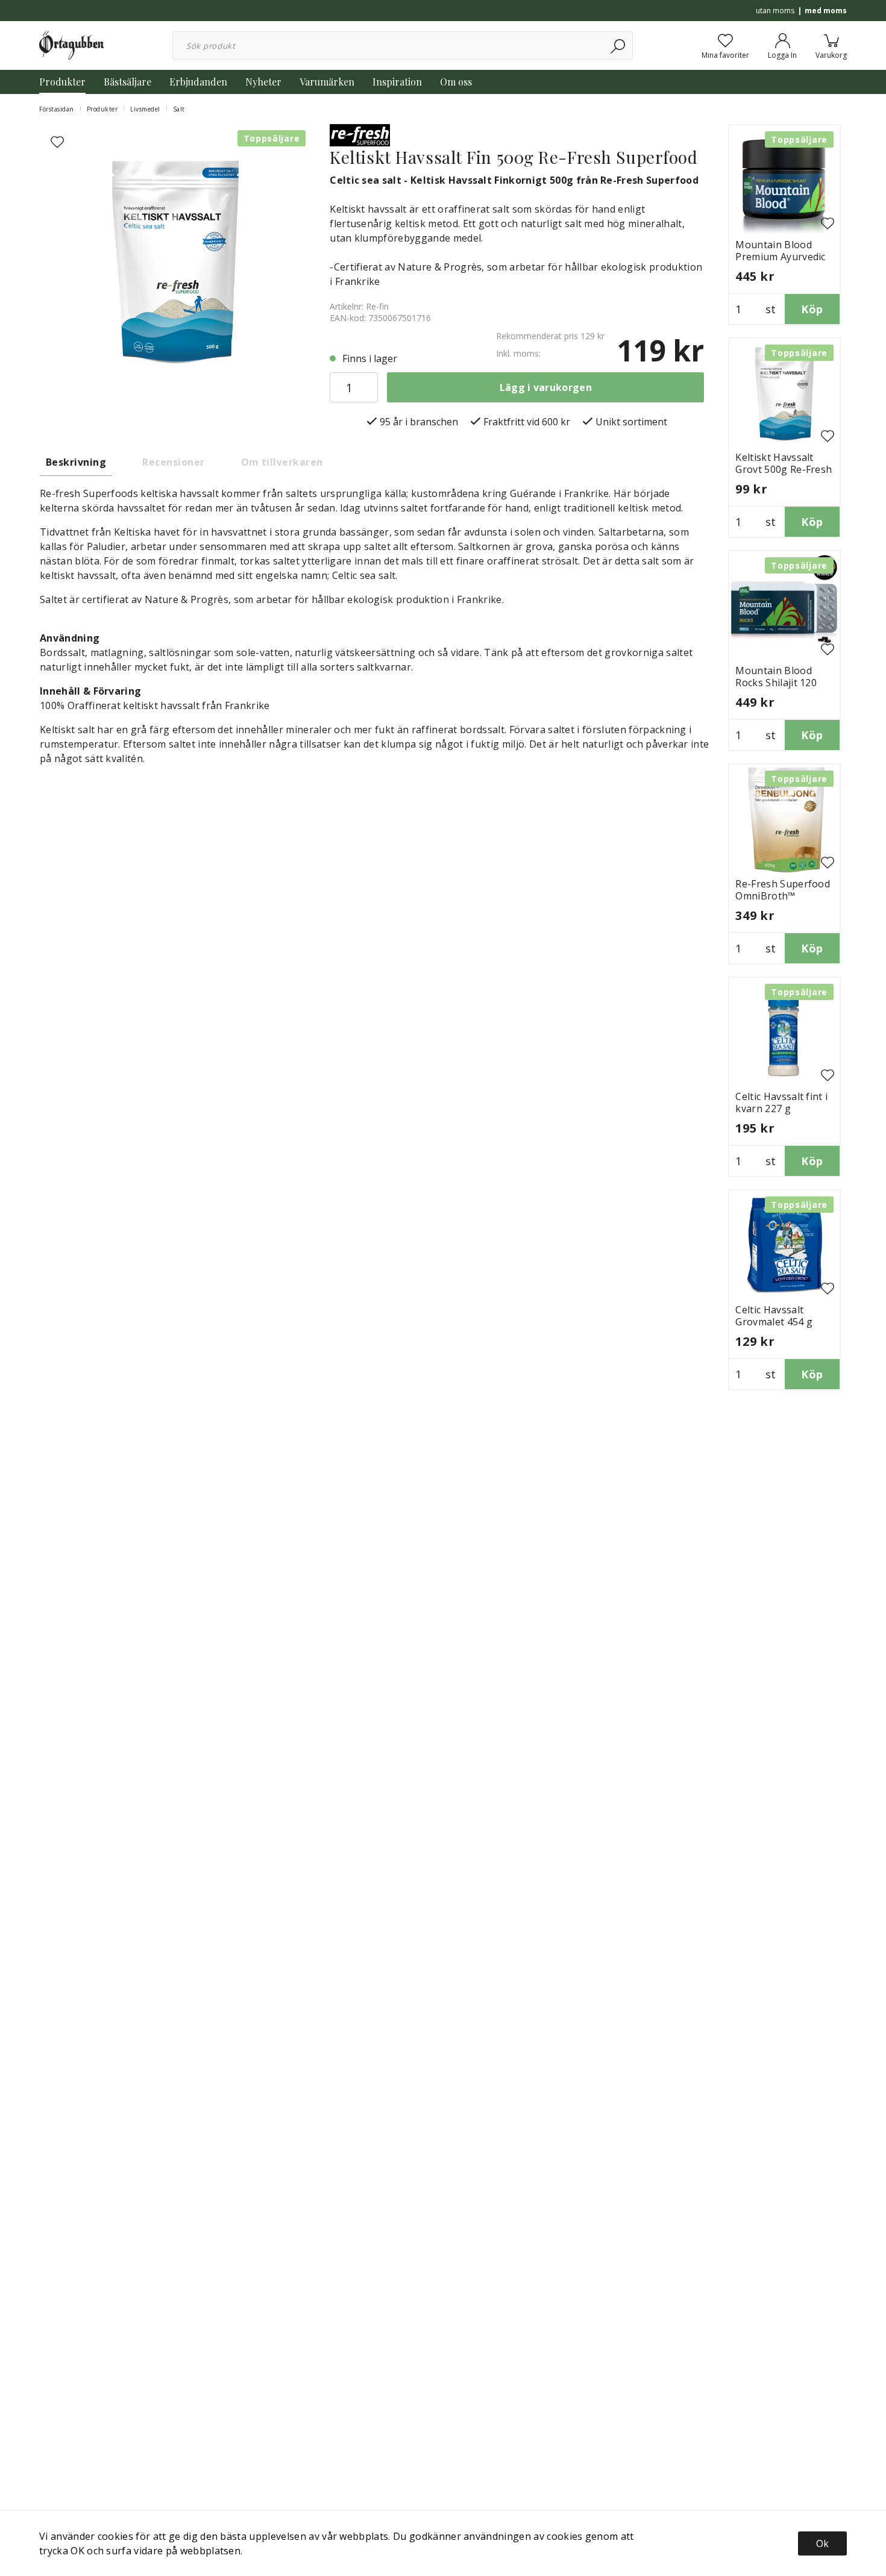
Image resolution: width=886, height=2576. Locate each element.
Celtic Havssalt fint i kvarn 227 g (781, 1102)
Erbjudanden (198, 82)
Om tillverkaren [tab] (282, 462)
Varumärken (327, 82)
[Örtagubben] (71, 45)
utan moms (775, 11)
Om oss (456, 82)
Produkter (62, 82)
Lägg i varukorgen (546, 387)
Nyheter (263, 82)
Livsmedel (145, 109)
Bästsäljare (127, 82)
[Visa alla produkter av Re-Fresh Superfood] (360, 134)
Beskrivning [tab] (76, 462)
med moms (826, 11)
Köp (812, 309)
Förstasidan (57, 109)
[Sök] (619, 45)
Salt (179, 109)
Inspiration (397, 82)
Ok (822, 2543)
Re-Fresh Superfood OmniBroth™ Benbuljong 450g (783, 896)
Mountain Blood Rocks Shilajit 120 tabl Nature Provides (784, 683)
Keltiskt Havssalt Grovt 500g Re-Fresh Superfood (784, 469)
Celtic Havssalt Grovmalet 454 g (774, 1316)
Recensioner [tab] (173, 462)
